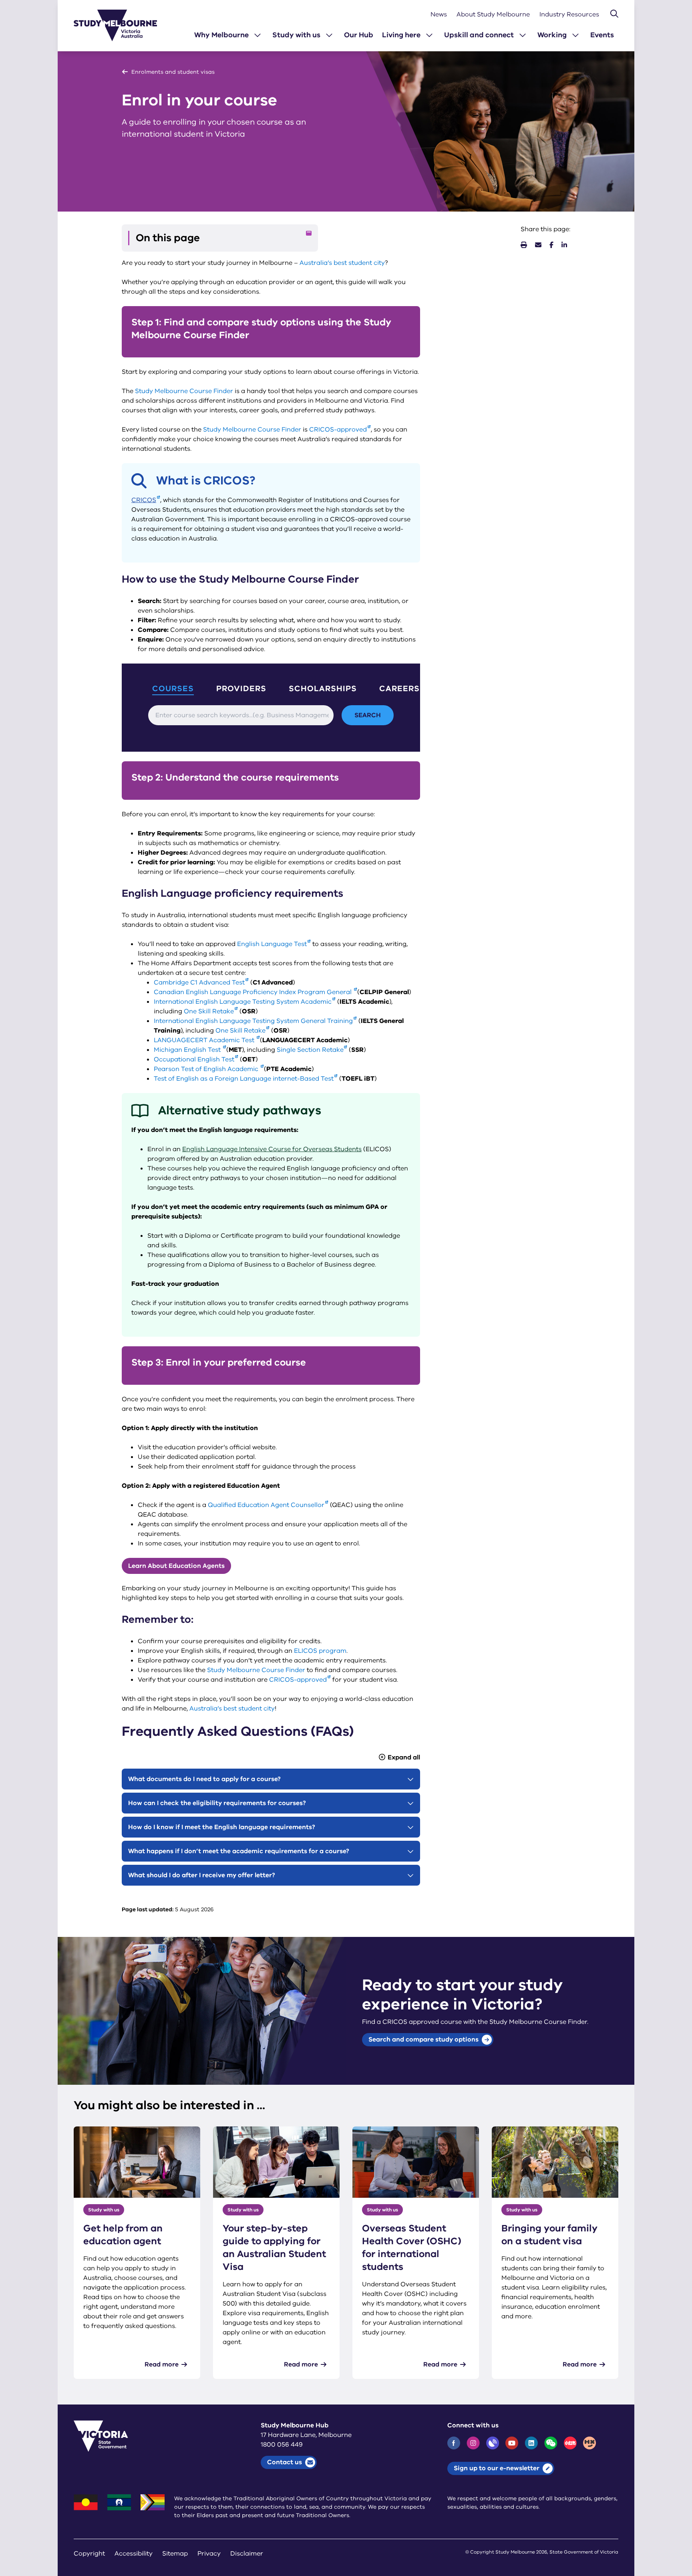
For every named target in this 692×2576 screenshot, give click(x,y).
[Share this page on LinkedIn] (564, 245)
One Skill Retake (209, 1011)
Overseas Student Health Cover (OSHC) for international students (412, 2247)
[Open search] (614, 14)
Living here (401, 35)
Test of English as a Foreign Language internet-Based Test (244, 1079)
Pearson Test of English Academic (207, 1069)
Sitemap (175, 2554)
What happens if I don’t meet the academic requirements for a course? (239, 1851)
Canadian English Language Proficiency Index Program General (253, 992)
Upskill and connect (479, 35)
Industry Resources (569, 14)
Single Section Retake (310, 1050)
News (439, 14)
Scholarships (323, 689)
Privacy (209, 2554)
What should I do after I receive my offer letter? (202, 1875)
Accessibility (134, 2554)
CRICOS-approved (338, 430)
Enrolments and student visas (173, 72)
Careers (399, 689)
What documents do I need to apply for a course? (204, 1779)
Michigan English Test (188, 1050)
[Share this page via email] (538, 245)
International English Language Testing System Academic (243, 1002)
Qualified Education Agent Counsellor (266, 1505)
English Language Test (272, 944)
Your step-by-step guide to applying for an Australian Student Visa (274, 2247)
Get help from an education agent (123, 2235)
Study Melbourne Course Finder (184, 391)
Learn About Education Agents (176, 1566)
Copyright (89, 2554)
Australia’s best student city (342, 263)
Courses (173, 689)
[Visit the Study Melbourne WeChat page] (551, 2443)
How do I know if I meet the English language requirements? (222, 1827)
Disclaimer (247, 2554)
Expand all (404, 1757)
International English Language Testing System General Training (253, 1021)
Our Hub (359, 35)
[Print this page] (524, 245)
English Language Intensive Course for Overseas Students (272, 1149)
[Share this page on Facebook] (551, 245)
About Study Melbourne (493, 14)
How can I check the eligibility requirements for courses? (217, 1803)
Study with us (296, 35)
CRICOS (144, 500)
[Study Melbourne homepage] (120, 25)
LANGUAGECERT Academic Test (205, 1040)
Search (368, 715)
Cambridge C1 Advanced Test (199, 982)
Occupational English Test (194, 1059)
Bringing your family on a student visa (549, 2235)
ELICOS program (320, 1651)
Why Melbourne (221, 35)
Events (602, 35)
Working (552, 35)
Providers (241, 689)
